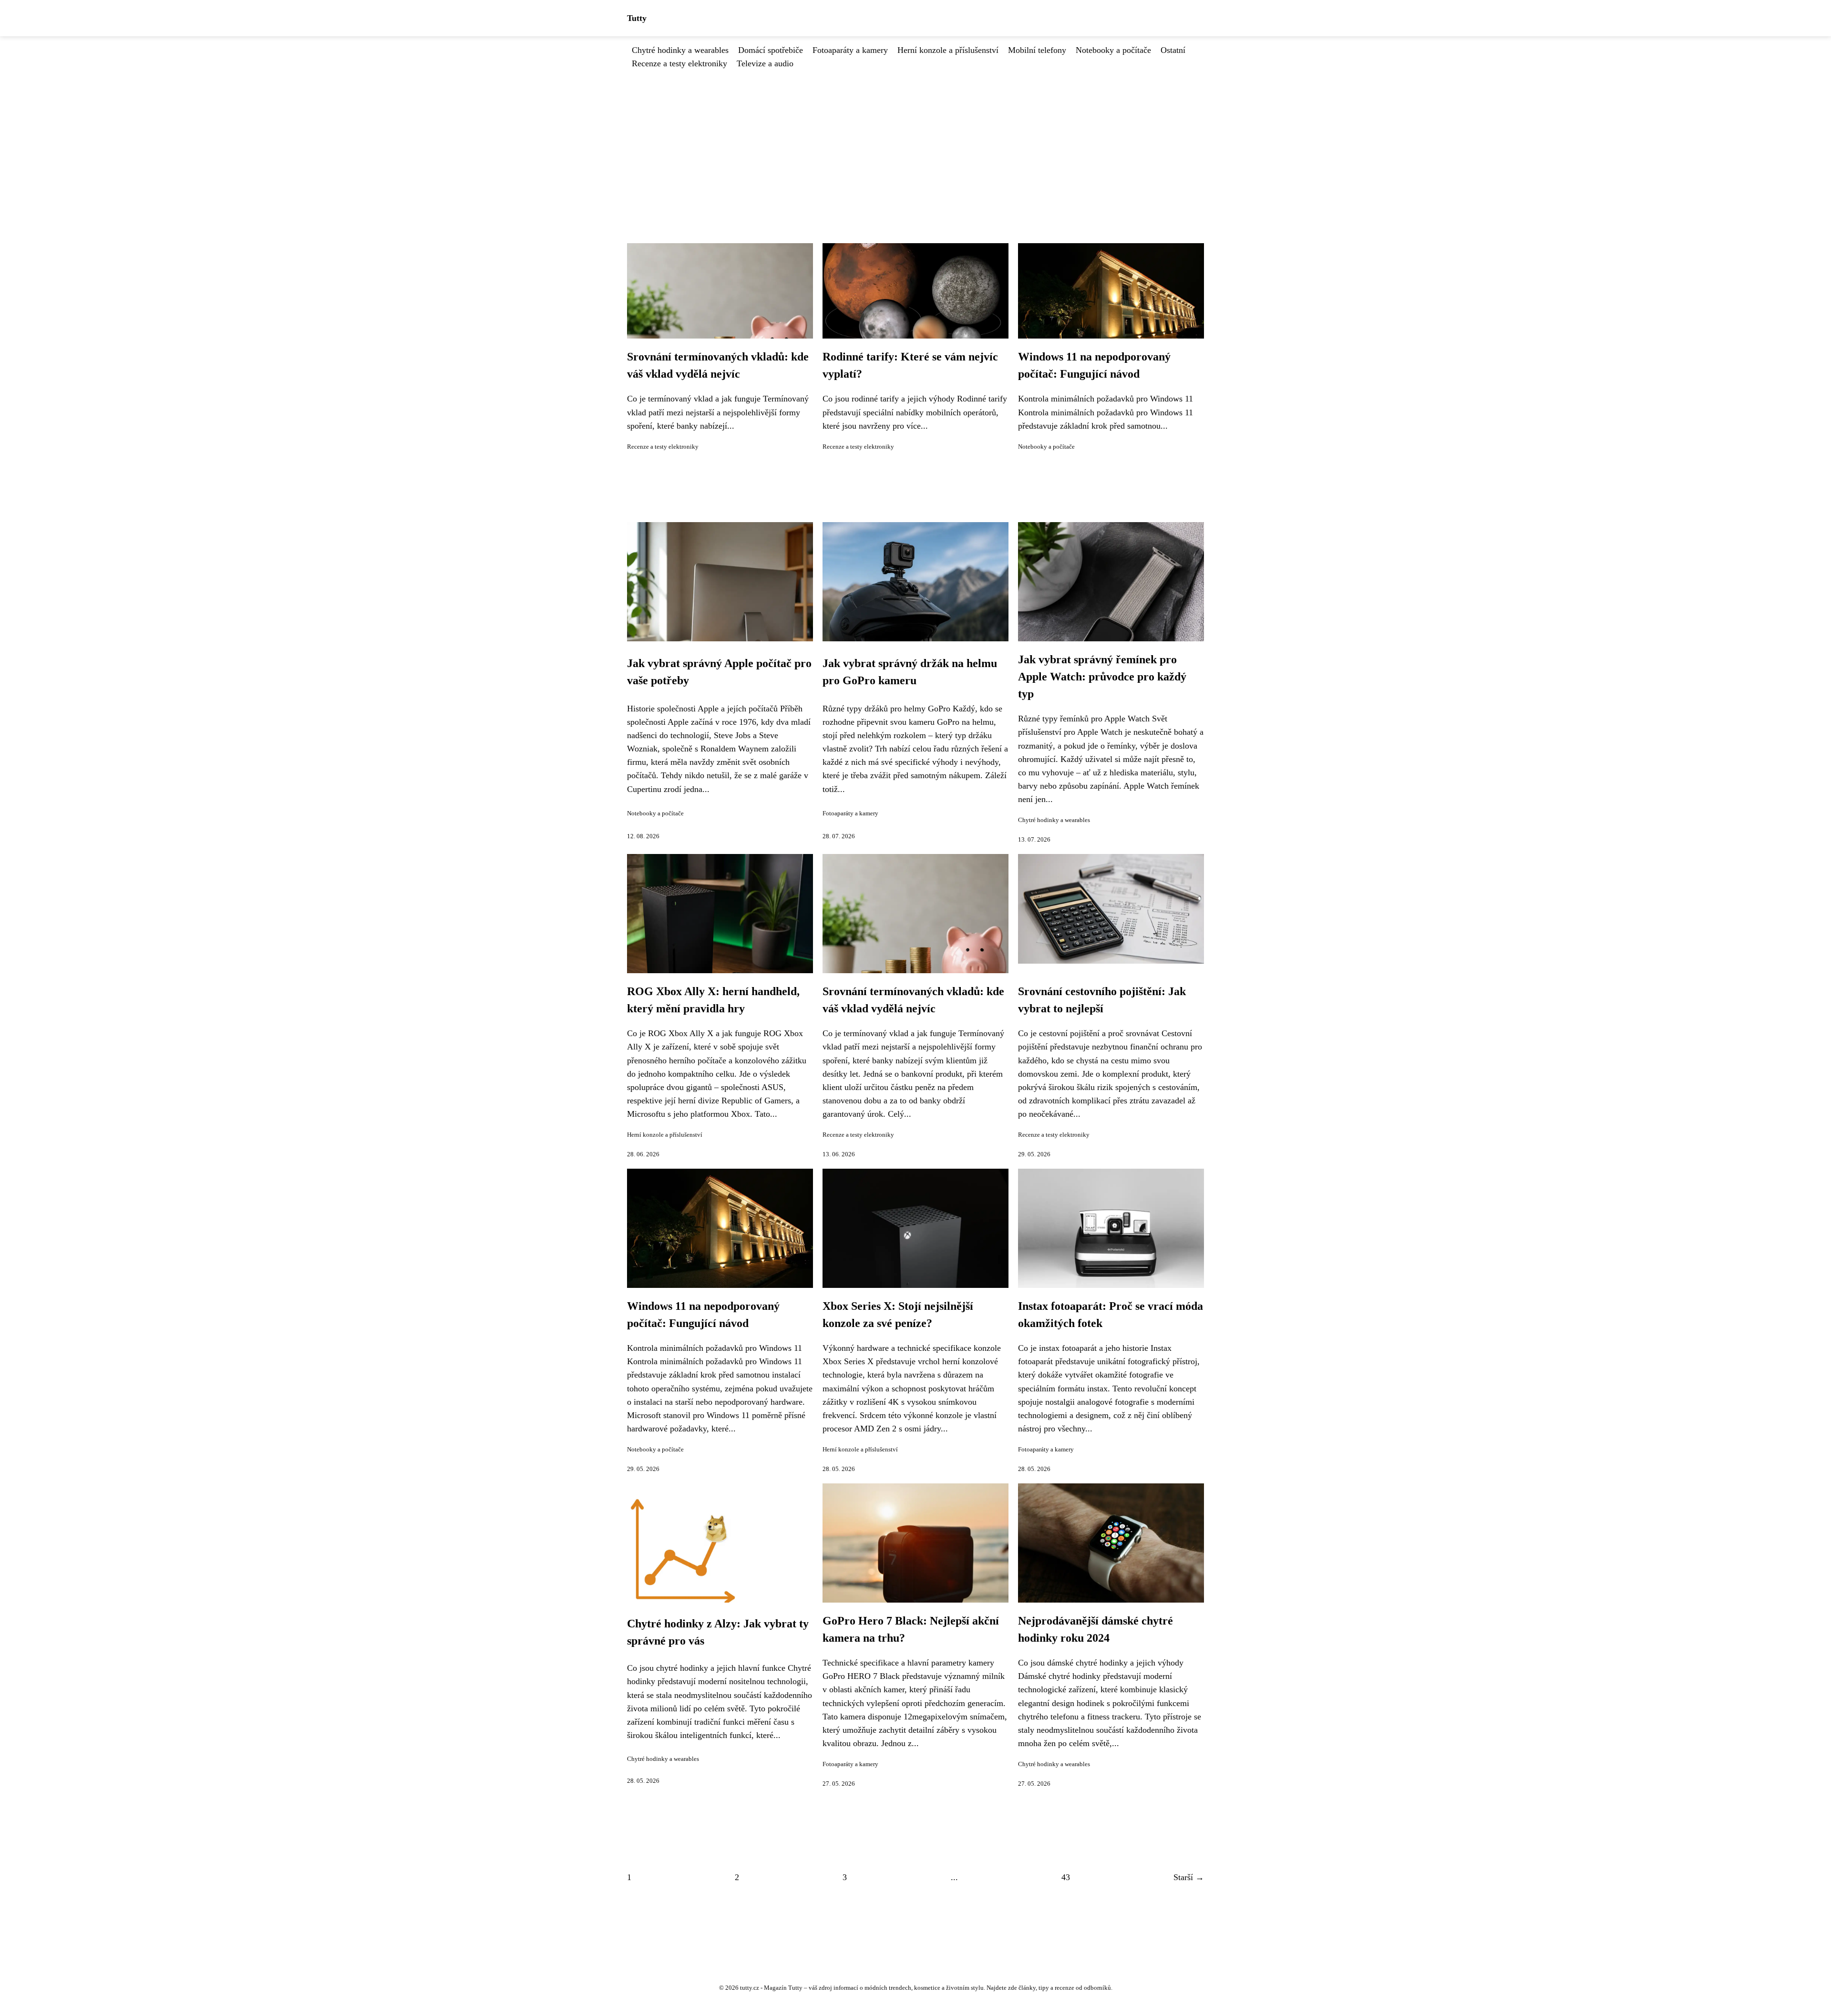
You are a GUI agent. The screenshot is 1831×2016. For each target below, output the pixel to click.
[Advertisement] (915, 142)
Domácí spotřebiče (771, 50)
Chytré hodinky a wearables (680, 50)
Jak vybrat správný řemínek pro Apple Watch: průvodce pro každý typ (1102, 677)
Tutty (637, 18)
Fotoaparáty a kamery (850, 50)
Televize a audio (765, 63)
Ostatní (1173, 50)
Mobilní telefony (1037, 50)
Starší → (1189, 1877)
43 (1066, 1877)
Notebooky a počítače (1113, 50)
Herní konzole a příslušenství (948, 50)
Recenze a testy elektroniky (679, 63)
